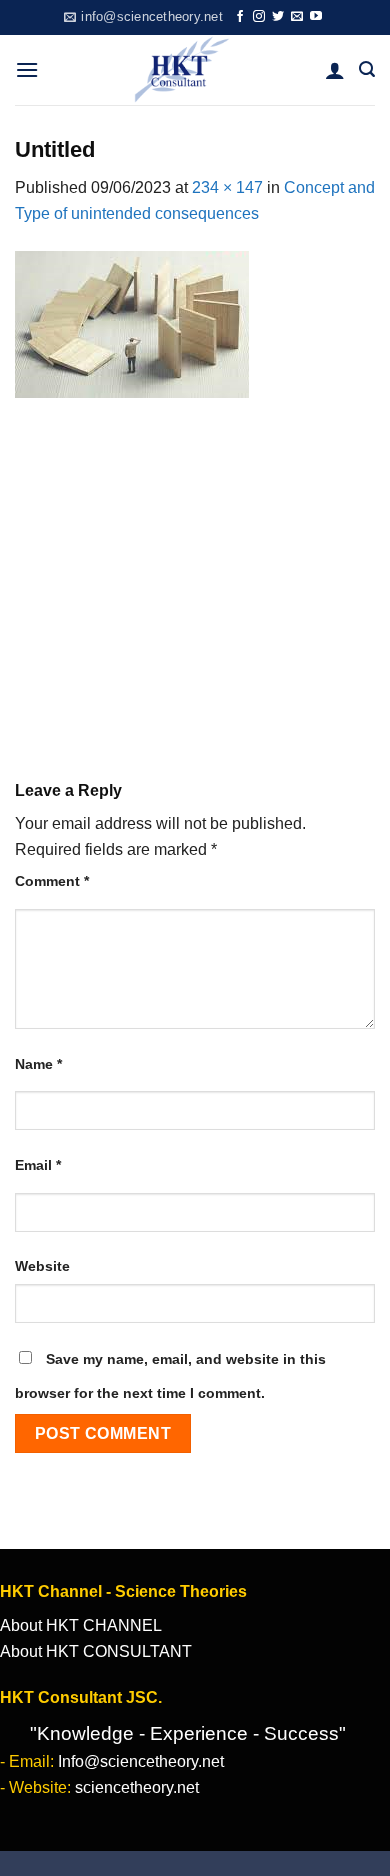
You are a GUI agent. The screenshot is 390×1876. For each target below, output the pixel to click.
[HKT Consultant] (182, 70)
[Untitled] (132, 322)
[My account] (335, 70)
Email (38, 1165)
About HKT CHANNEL (81, 1625)
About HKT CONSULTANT (96, 1651)
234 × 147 (227, 187)
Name (38, 1064)
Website (42, 1266)
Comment (52, 881)
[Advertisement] (195, 575)
